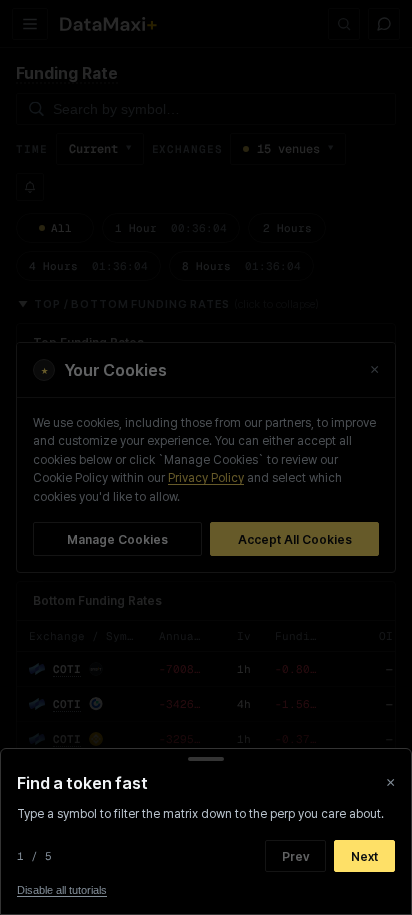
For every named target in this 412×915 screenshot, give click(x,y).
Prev (295, 856)
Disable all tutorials (62, 890)
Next (364, 856)
